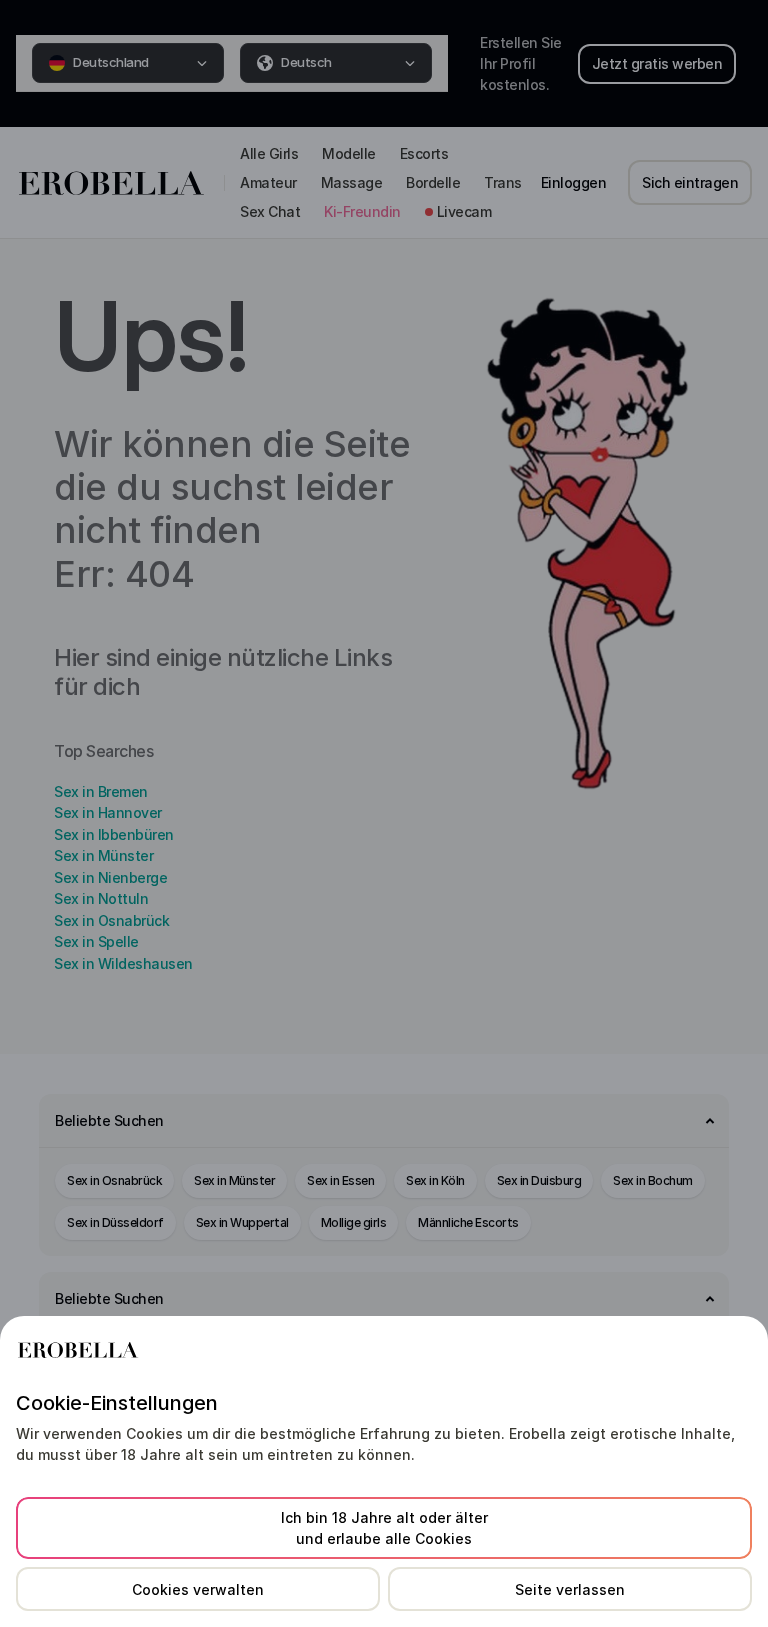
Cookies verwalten (198, 1589)
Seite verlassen (570, 1589)
